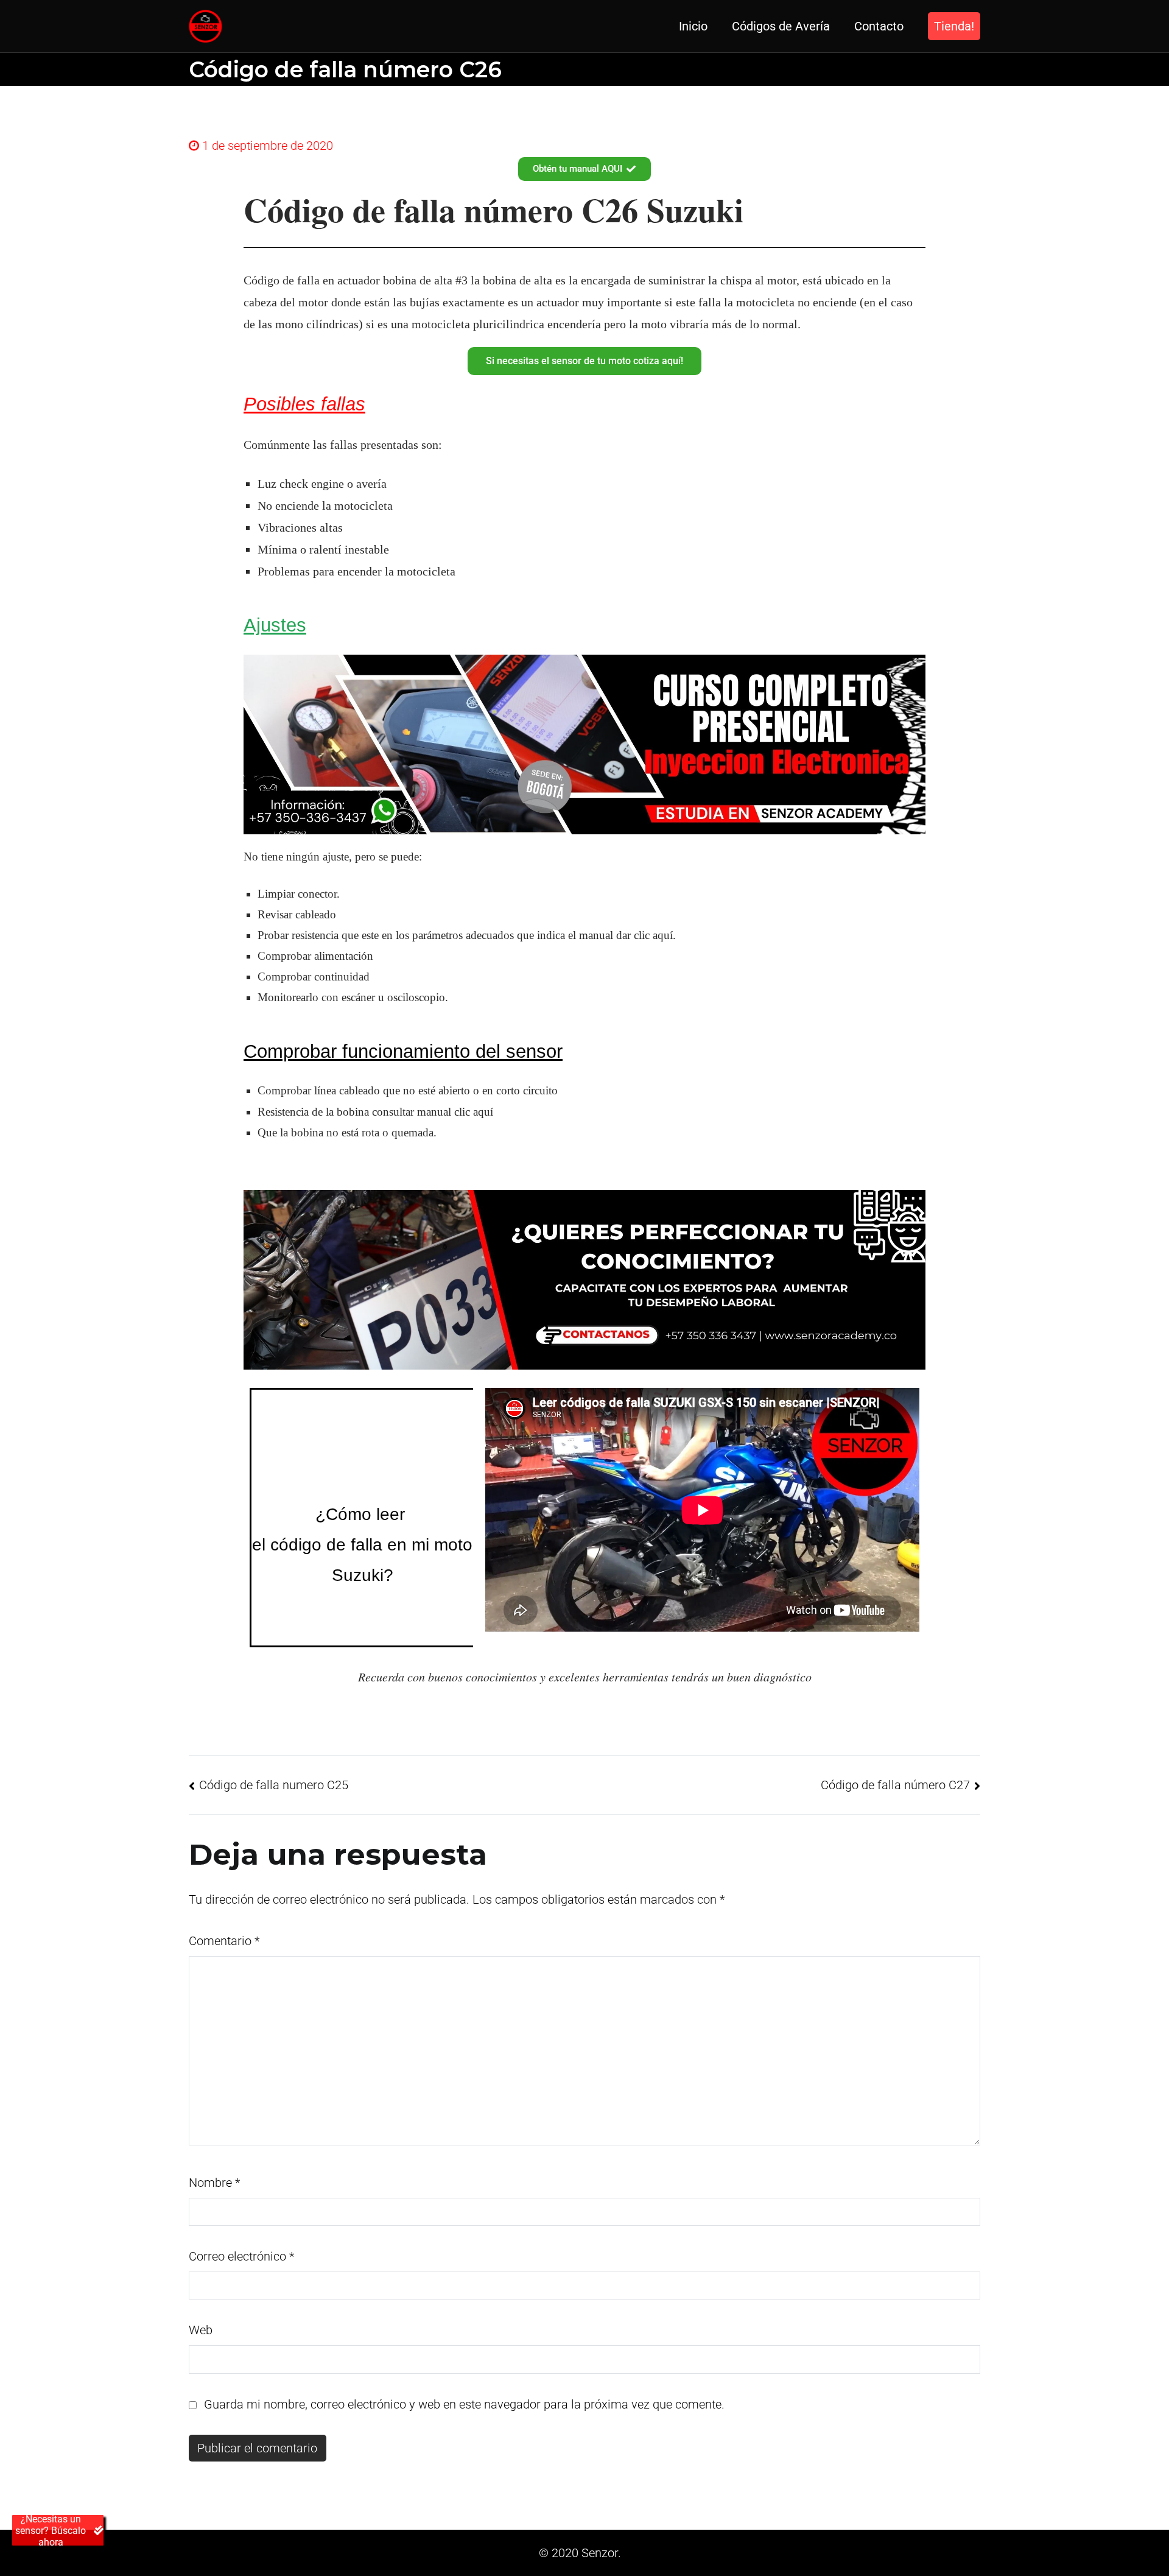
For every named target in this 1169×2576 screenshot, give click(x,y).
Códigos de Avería (781, 26)
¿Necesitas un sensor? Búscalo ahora (51, 2530)
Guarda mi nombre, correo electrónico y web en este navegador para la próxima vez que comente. (464, 2404)
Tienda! (954, 26)
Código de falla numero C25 (274, 1785)
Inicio (693, 26)
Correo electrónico (241, 2256)
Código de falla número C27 (895, 1785)
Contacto (879, 26)
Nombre (214, 2183)
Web (201, 2330)
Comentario (224, 1941)
